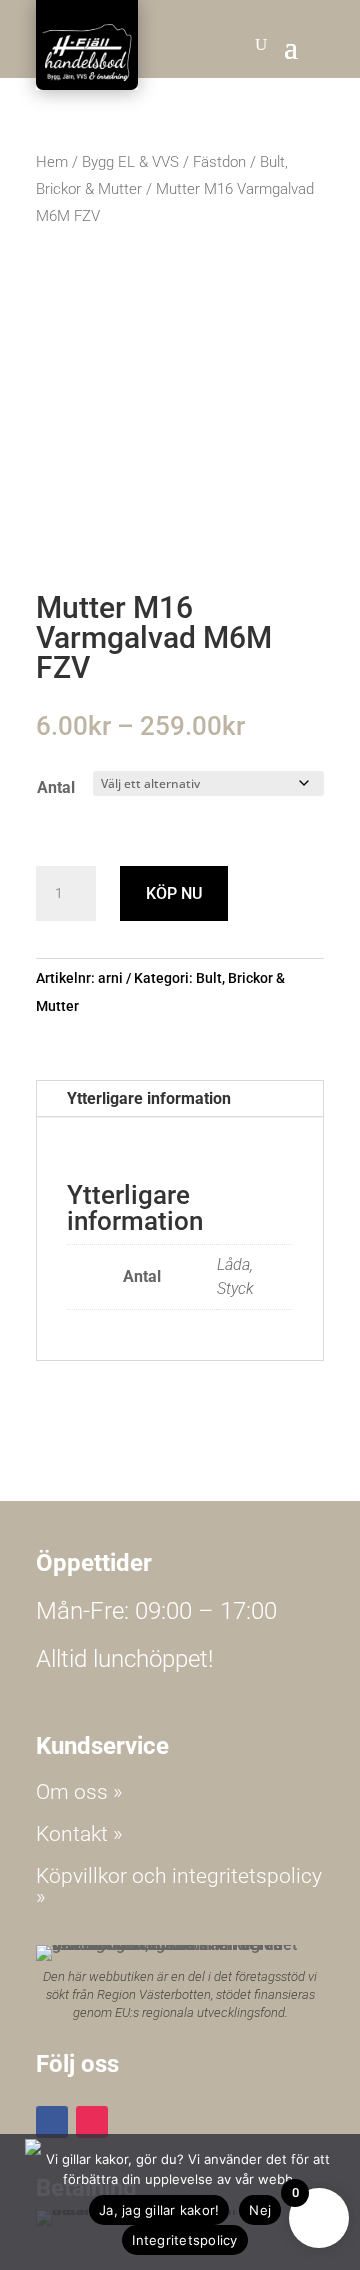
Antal (56, 787)
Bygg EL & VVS (130, 162)
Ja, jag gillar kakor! (159, 2210)
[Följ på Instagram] (92, 2122)
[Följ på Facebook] (52, 2122)
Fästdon (219, 162)
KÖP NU (174, 893)
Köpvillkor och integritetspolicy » (179, 1886)
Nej (260, 2210)
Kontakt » (79, 1834)
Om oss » (79, 1792)
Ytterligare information (149, 1098)
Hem (52, 162)
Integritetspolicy (184, 2240)
